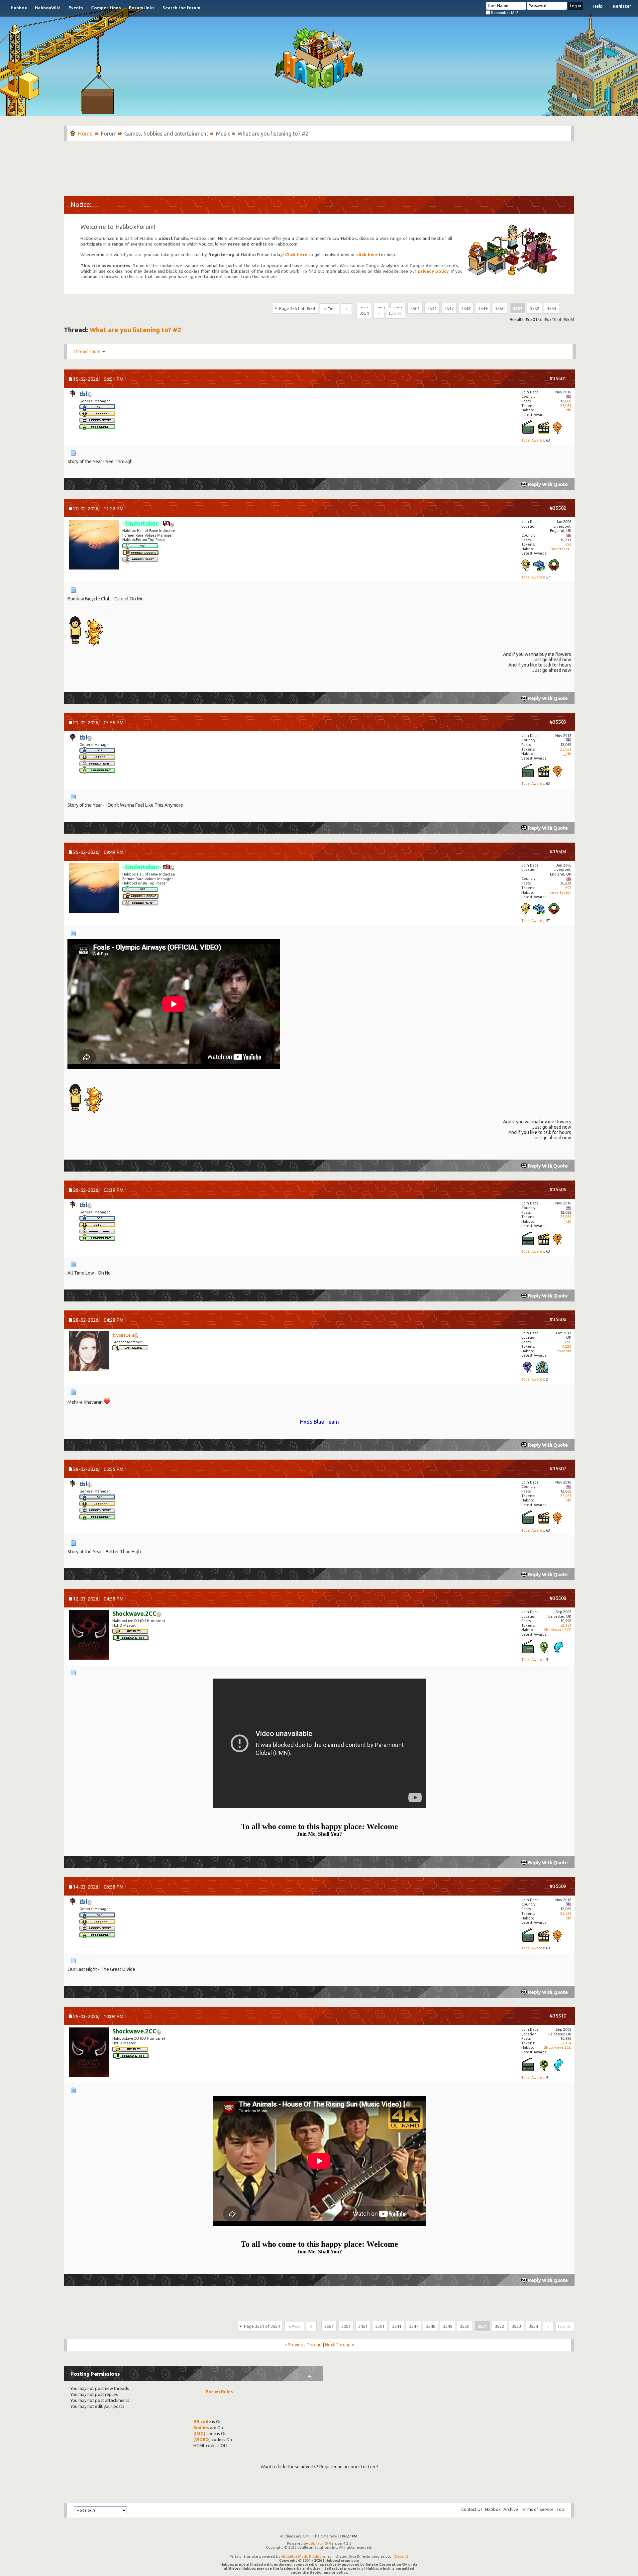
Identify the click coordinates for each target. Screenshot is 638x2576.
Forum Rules (219, 2392)
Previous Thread (305, 2345)
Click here (296, 255)
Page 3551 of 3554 (297, 308)
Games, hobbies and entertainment (166, 134)
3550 (500, 308)
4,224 (567, 1346)
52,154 (566, 1625)
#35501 (558, 378)
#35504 (558, 851)
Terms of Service (537, 2509)
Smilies (201, 2427)
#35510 (558, 2016)
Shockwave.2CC (558, 1630)
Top (560, 2509)
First (332, 309)
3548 (466, 308)
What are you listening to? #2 (135, 330)
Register (622, 6)
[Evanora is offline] (89, 1352)
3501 (415, 308)
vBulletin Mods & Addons (303, 2556)
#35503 (558, 722)
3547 (449, 308)
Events (76, 8)
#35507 (558, 1468)
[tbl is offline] (73, 394)
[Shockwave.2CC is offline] (89, 1635)
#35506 (558, 1319)
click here (367, 255)
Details (401, 2556)
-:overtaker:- (561, 549)
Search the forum (181, 8)
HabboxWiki (48, 8)
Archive (511, 2509)
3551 (518, 308)
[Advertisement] (319, 165)
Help (598, 6)
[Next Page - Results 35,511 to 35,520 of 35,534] (379, 313)
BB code (202, 2421)
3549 (483, 308)
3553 (552, 308)
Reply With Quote (548, 484)
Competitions (106, 8)
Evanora (564, 1351)
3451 (363, 2326)
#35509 (558, 1886)
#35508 (558, 1598)
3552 (535, 308)
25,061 (566, 406)
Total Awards (533, 440)
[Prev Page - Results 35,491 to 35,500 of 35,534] (346, 309)
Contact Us (472, 2509)
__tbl (567, 410)
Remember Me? (504, 13)
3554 (364, 313)
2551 (329, 2326)
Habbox (19, 8)
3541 (432, 308)
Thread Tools (87, 352)
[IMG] (199, 2433)
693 (568, 544)
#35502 (558, 508)
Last (393, 313)
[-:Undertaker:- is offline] (94, 545)
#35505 (558, 1189)
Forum (109, 134)
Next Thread (338, 2345)
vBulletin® (318, 2543)
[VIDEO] (202, 2439)
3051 (346, 2326)
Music (223, 134)
